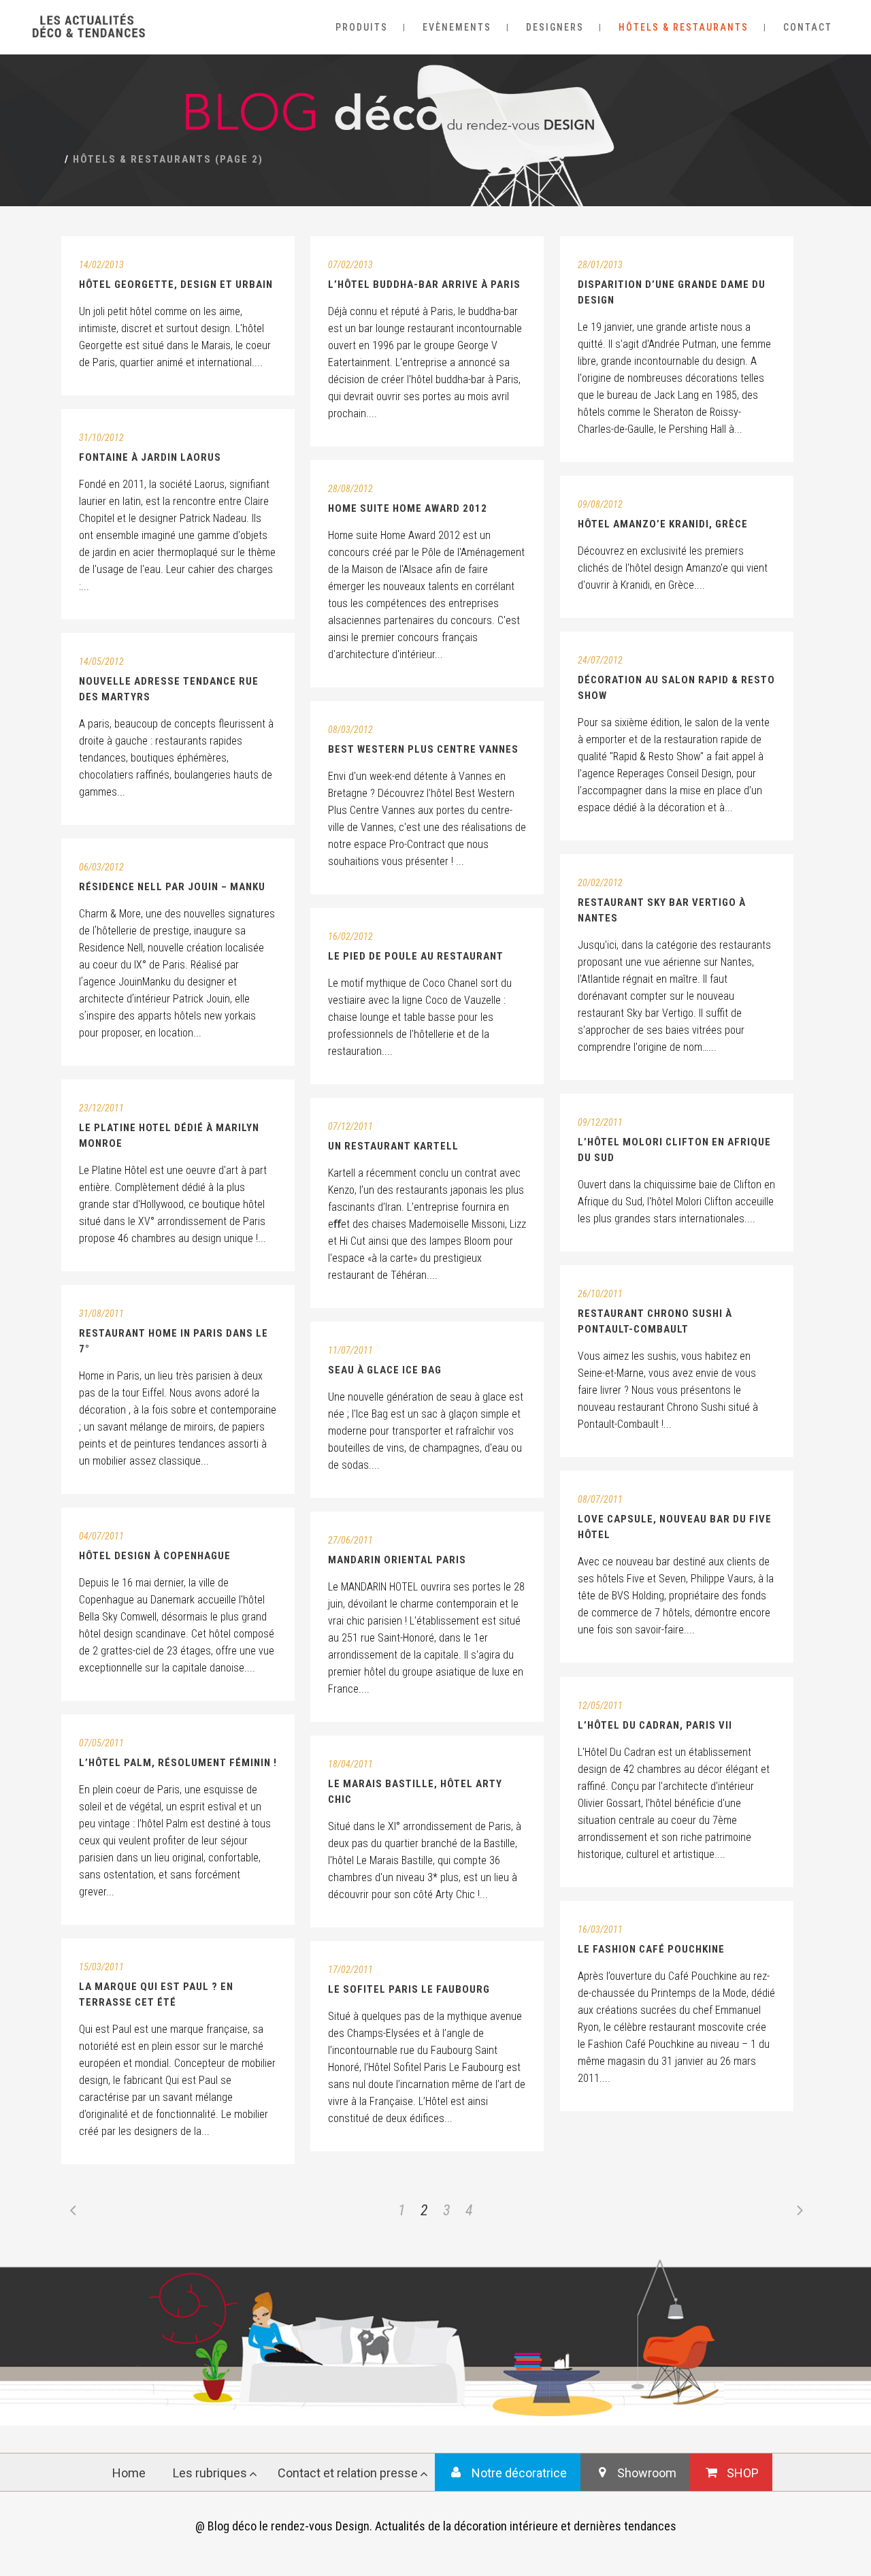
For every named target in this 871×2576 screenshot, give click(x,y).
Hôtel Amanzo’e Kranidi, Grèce (663, 524)
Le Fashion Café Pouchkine (651, 1949)
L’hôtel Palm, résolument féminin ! (178, 1763)
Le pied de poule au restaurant (416, 956)
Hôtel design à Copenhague (155, 1556)
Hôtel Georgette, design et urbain (176, 284)
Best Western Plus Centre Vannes (423, 749)
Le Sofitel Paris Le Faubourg (409, 1989)
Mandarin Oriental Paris (397, 1560)
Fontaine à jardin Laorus (150, 457)
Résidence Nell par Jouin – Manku (172, 887)
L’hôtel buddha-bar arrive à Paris (424, 284)
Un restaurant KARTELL (393, 1146)
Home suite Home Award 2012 (408, 508)
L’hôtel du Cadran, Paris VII (655, 1725)
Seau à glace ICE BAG (385, 1370)
